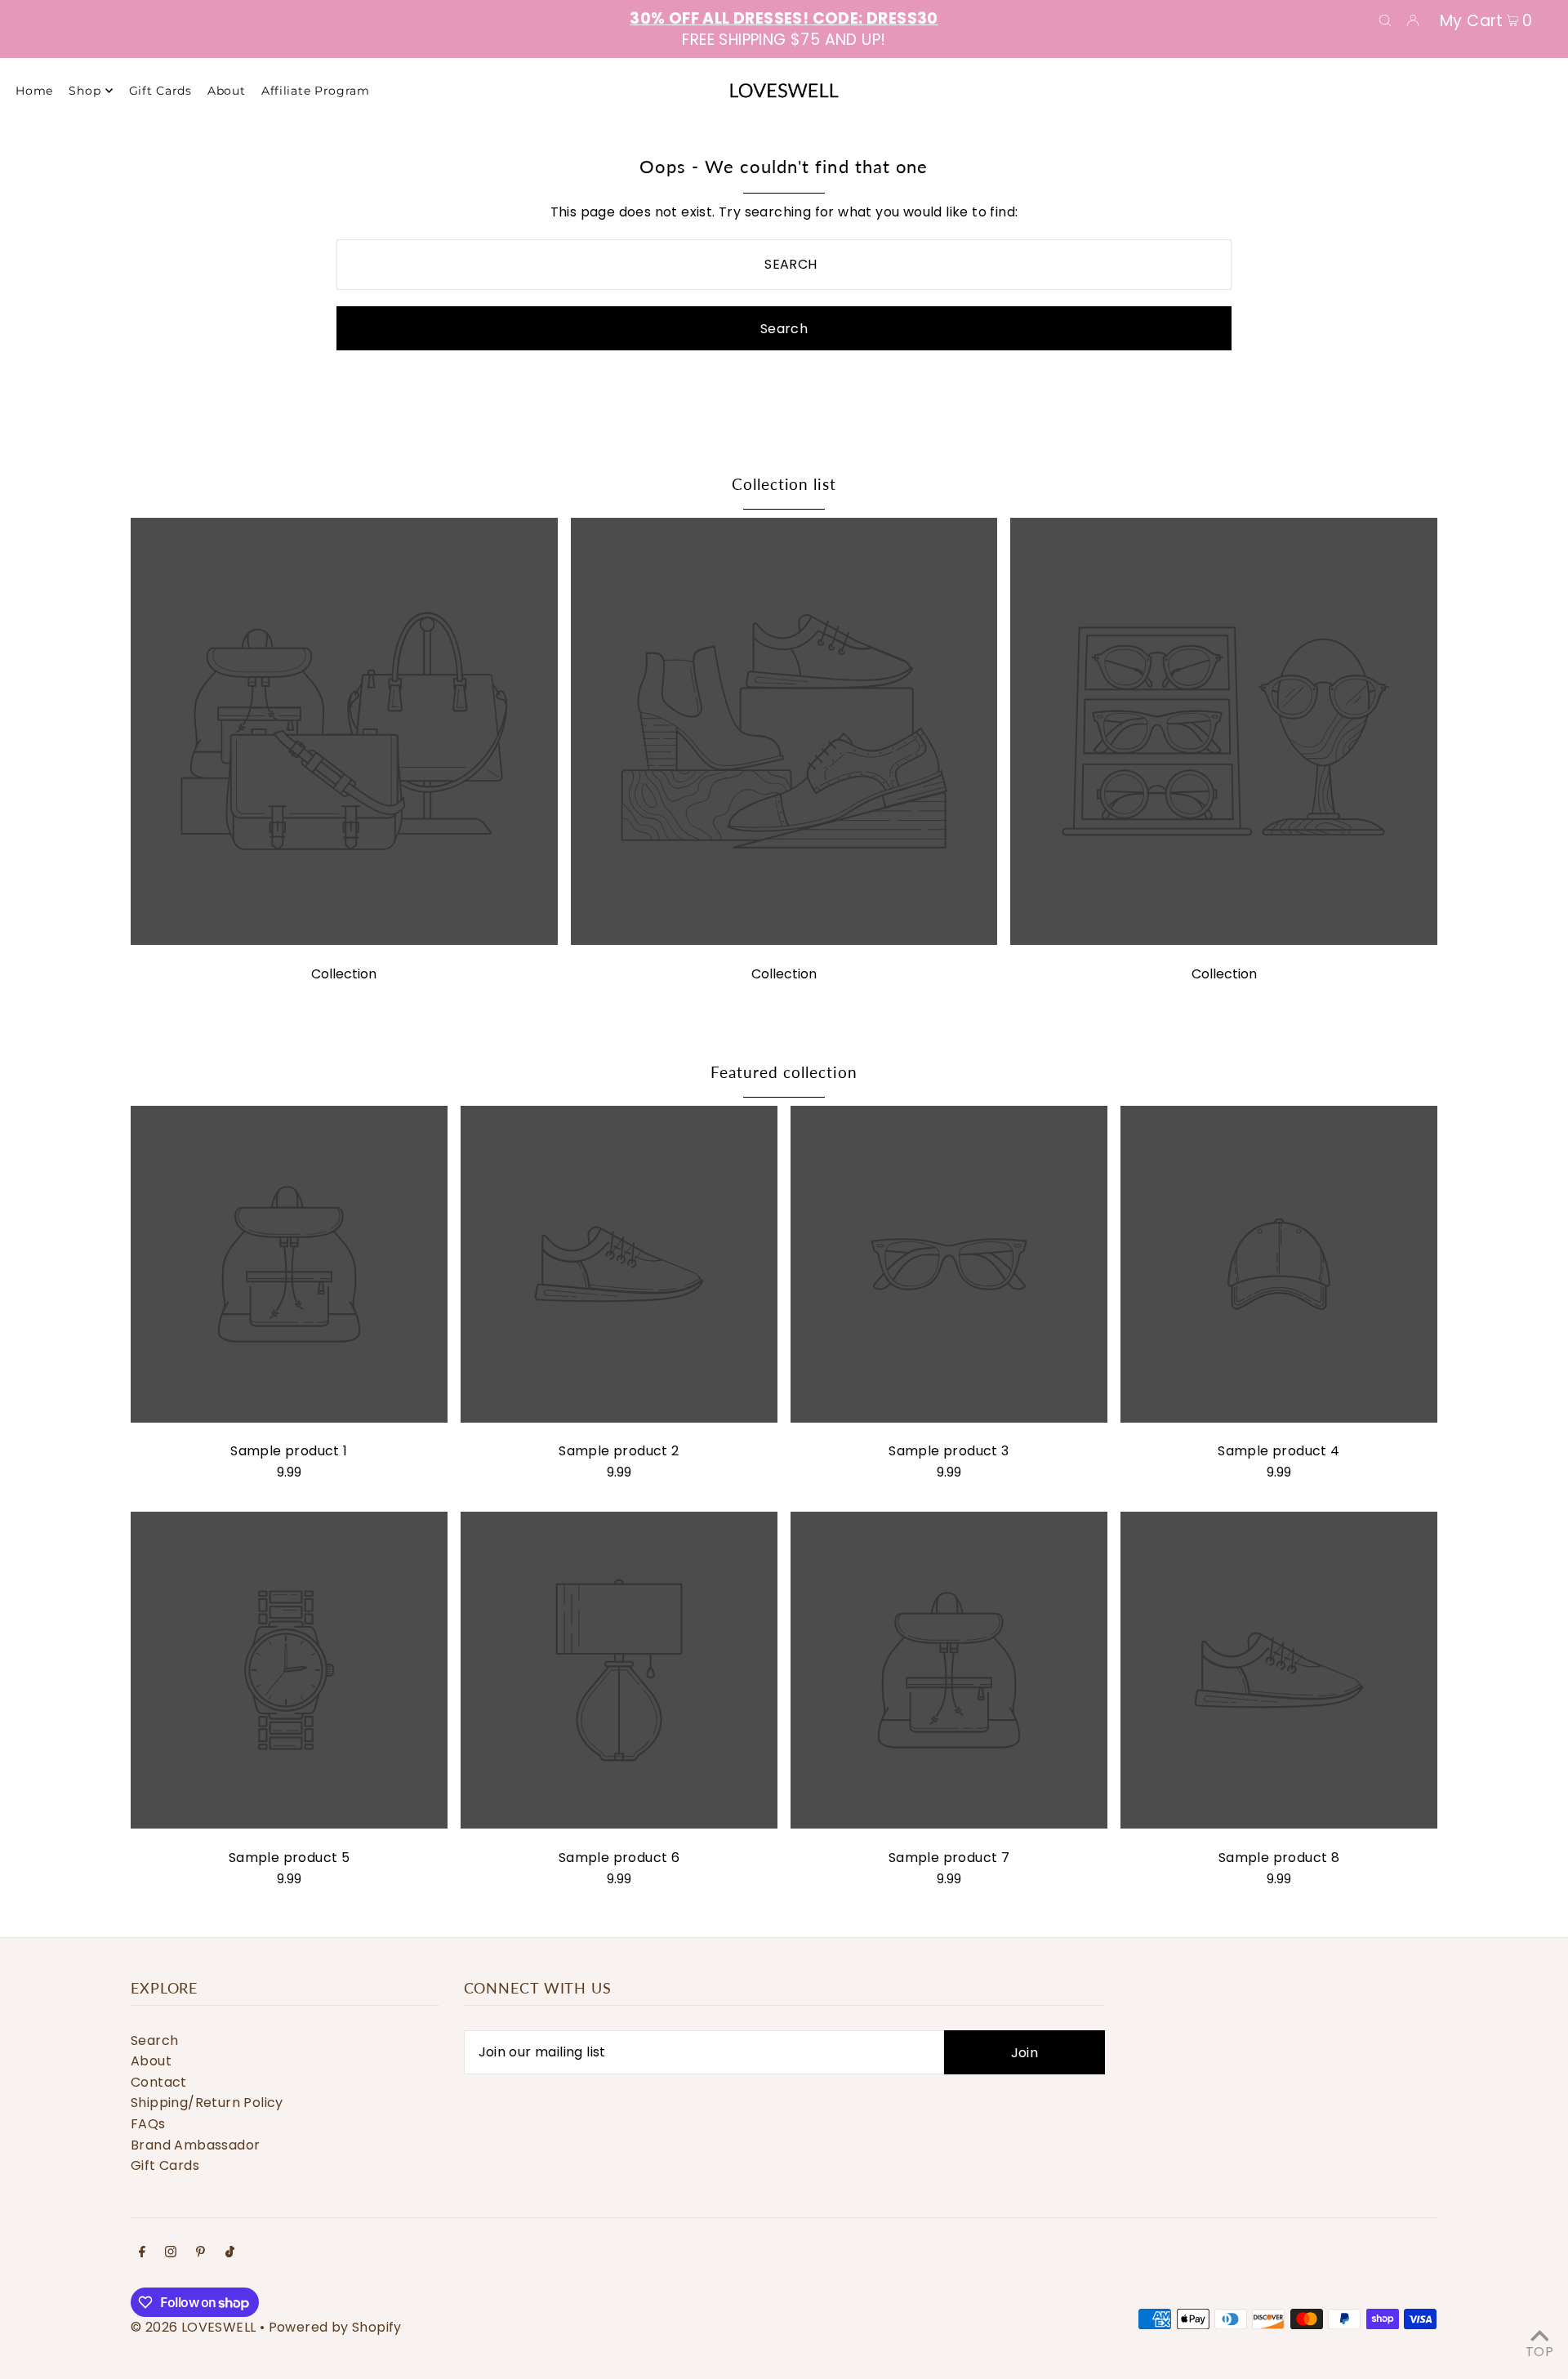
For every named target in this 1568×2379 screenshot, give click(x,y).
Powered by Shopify (335, 2327)
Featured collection (784, 1072)
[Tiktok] (230, 2253)
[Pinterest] (200, 2253)
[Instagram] (171, 2253)
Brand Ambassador (195, 2145)
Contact (159, 2082)
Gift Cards (165, 2165)
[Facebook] (142, 2253)
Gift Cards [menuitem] (160, 91)
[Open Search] (1385, 20)
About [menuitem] (227, 91)
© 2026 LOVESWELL (193, 2327)
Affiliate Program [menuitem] (316, 91)
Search (154, 2040)
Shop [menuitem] (85, 91)
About (151, 2061)
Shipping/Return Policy (207, 2103)
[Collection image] (344, 940)
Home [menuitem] (34, 91)
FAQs (148, 2124)
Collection (344, 974)
